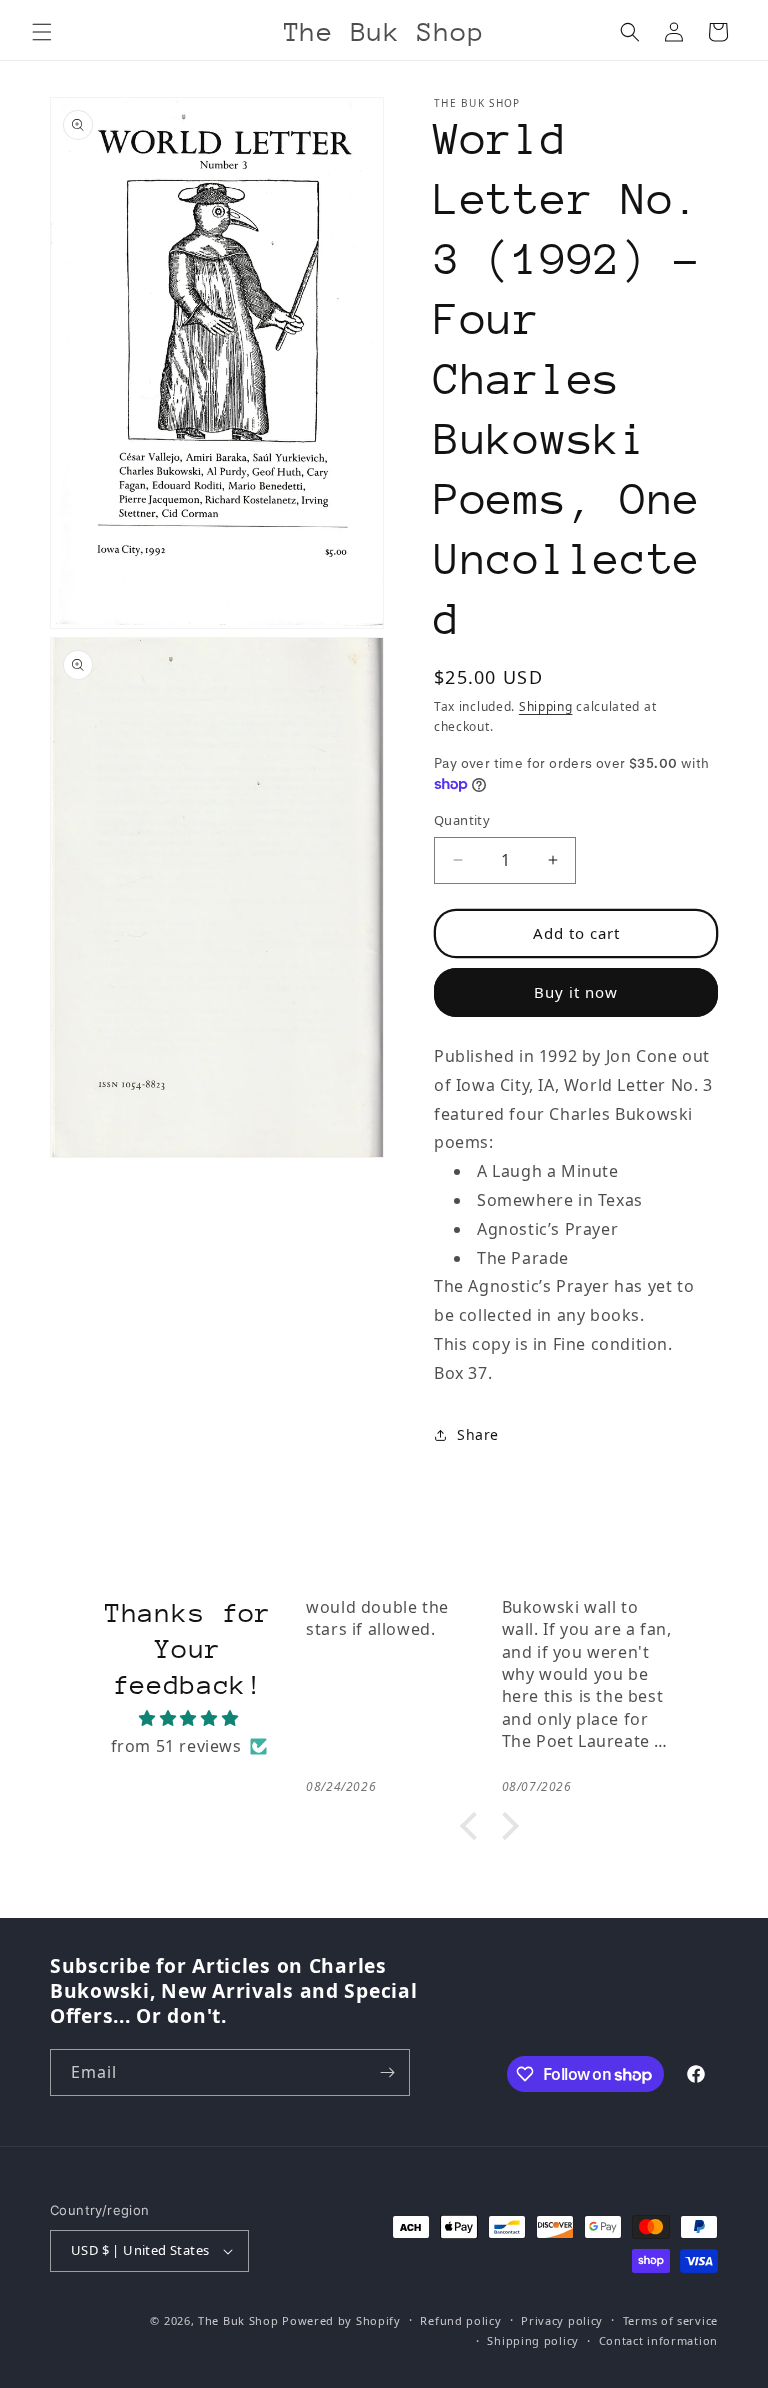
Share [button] (478, 1434)
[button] (42, 32)
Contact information (658, 2340)
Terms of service (670, 2320)
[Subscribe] (387, 2072)
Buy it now (576, 992)
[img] (188, 1718)
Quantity (462, 820)
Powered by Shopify (341, 2320)
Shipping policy (533, 2340)
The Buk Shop (238, 2320)
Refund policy (460, 2320)
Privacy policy (562, 2320)
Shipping (546, 706)
